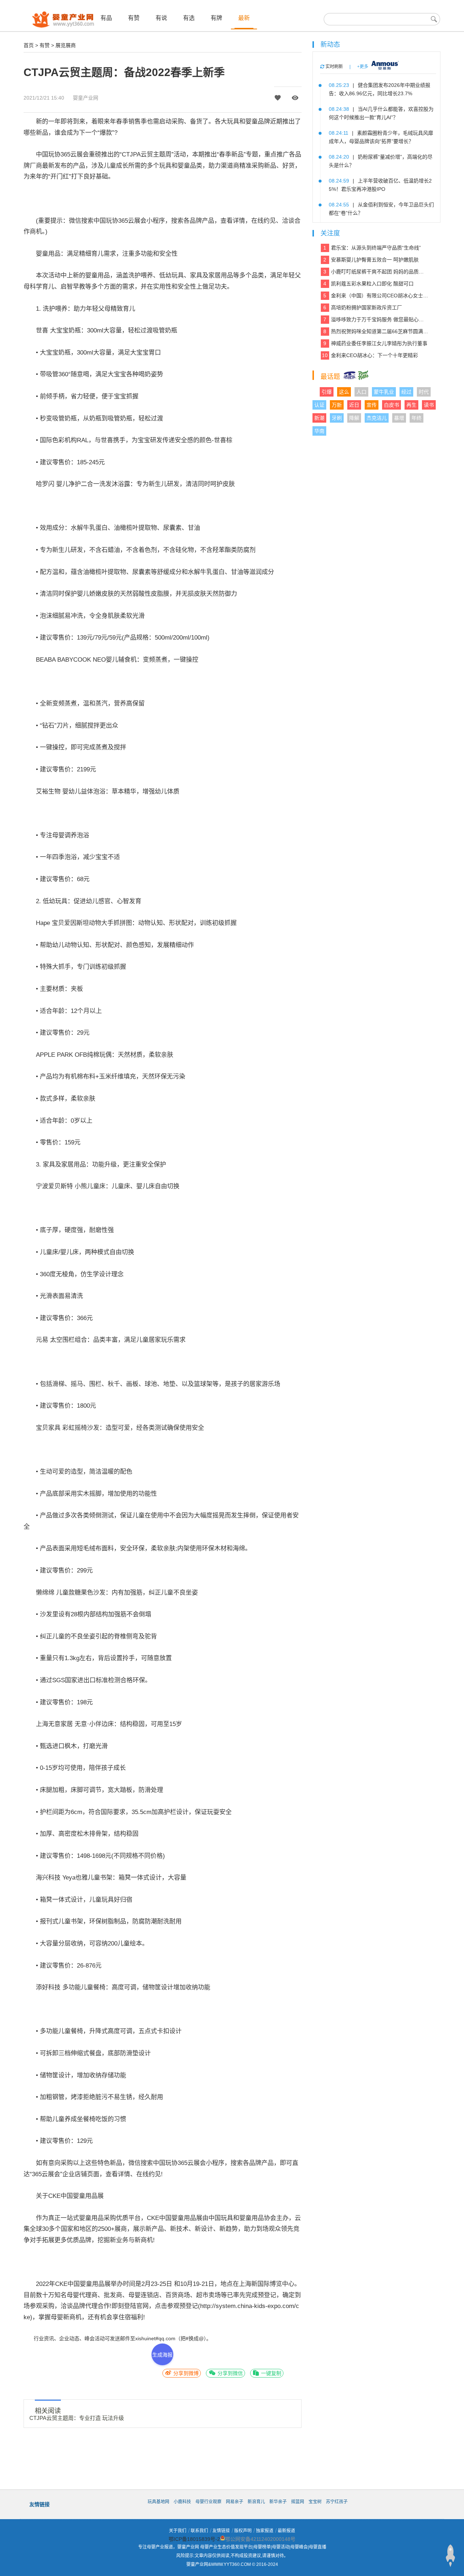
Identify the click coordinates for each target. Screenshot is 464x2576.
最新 (244, 18)
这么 (344, 392)
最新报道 (286, 2531)
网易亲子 (235, 2502)
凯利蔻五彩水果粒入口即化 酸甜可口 (368, 284)
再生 (411, 405)
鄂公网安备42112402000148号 (260, 2539)
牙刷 (337, 418)
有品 (106, 18)
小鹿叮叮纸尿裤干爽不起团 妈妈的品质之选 (376, 272)
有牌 (216, 18)
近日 (354, 405)
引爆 (327, 392)
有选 (189, 18)
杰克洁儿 (377, 418)
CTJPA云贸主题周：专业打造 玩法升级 (77, 2418)
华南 (319, 431)
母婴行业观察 (208, 2502)
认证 (319, 405)
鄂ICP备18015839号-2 (194, 2539)
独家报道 (265, 2531)
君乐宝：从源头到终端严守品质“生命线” (372, 248)
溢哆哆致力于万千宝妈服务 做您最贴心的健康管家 (376, 319)
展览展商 (66, 45)
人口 (361, 392)
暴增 (399, 418)
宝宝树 (315, 2502)
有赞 (134, 18)
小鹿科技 (182, 2502)
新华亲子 (278, 2502)
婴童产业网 (86, 98)
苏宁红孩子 (337, 2502)
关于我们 (178, 2531)
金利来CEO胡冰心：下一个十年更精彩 (370, 355)
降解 (354, 418)
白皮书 (391, 405)
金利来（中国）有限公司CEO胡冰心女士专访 (376, 296)
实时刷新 (334, 67)
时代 (424, 392)
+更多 (363, 67)
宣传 (372, 405)
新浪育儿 (256, 2502)
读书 (429, 405)
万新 (337, 405)
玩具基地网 (158, 2502)
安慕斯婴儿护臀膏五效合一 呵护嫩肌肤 (371, 260)
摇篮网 (298, 2502)
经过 (406, 392)
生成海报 (162, 2355)
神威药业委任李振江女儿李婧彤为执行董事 (375, 343)
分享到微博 (185, 2373)
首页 (29, 45)
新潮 (319, 418)
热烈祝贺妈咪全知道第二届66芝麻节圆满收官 (376, 331)
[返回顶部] (450, 2556)
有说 (161, 18)
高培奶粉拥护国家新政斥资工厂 (363, 307)
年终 (417, 418)
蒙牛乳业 (384, 392)
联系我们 (199, 2531)
